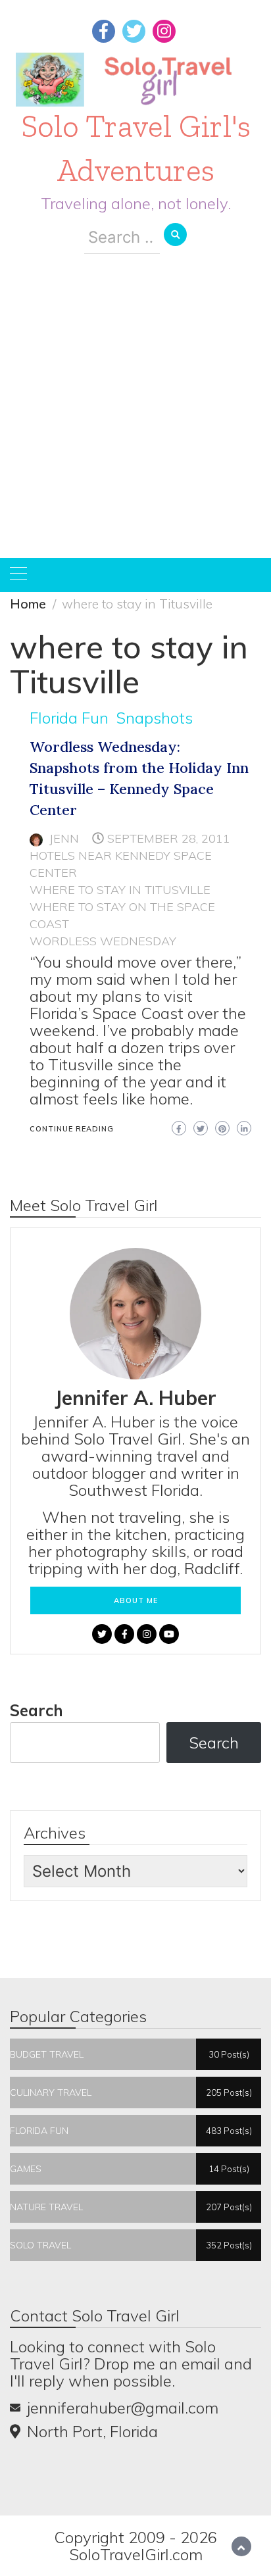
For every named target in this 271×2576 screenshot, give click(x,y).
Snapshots (154, 718)
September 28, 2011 (169, 838)
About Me (136, 1600)
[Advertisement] (135, 416)
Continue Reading (72, 1129)
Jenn (64, 838)
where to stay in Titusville (120, 890)
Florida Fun (69, 718)
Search (37, 1710)
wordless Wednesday (103, 941)
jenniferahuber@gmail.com (123, 2408)
